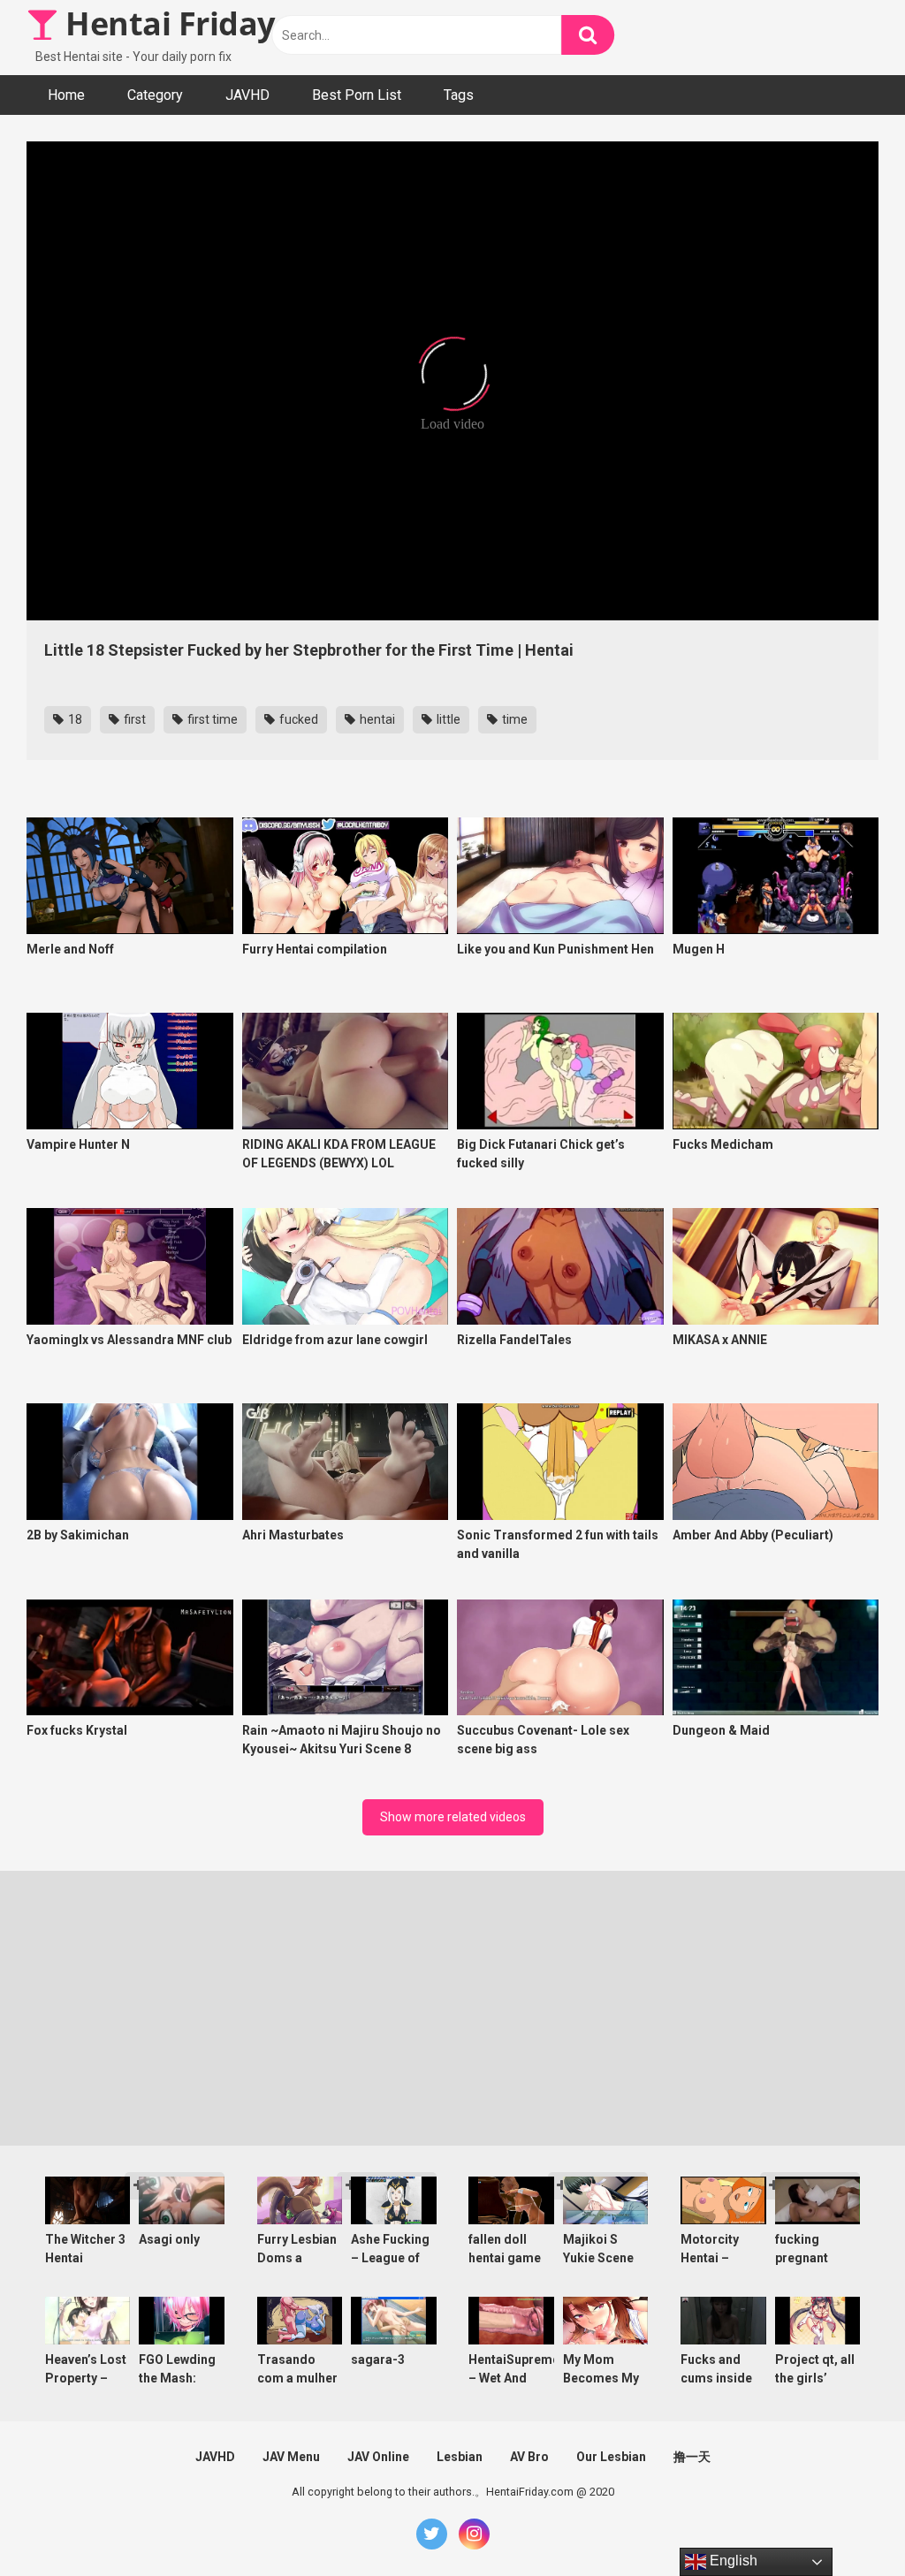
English (732, 2561)
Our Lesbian (611, 2457)
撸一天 (692, 2457)
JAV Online (378, 2457)
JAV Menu (291, 2457)
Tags (459, 95)
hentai (376, 719)
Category (155, 95)
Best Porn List (357, 95)
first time (211, 719)
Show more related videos (453, 1817)
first (133, 719)
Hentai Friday (167, 23)
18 (74, 719)
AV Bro (529, 2457)
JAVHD (247, 95)
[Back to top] (846, 2523)
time (513, 719)
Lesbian (460, 2457)
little (447, 719)
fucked (297, 719)
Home (66, 95)
